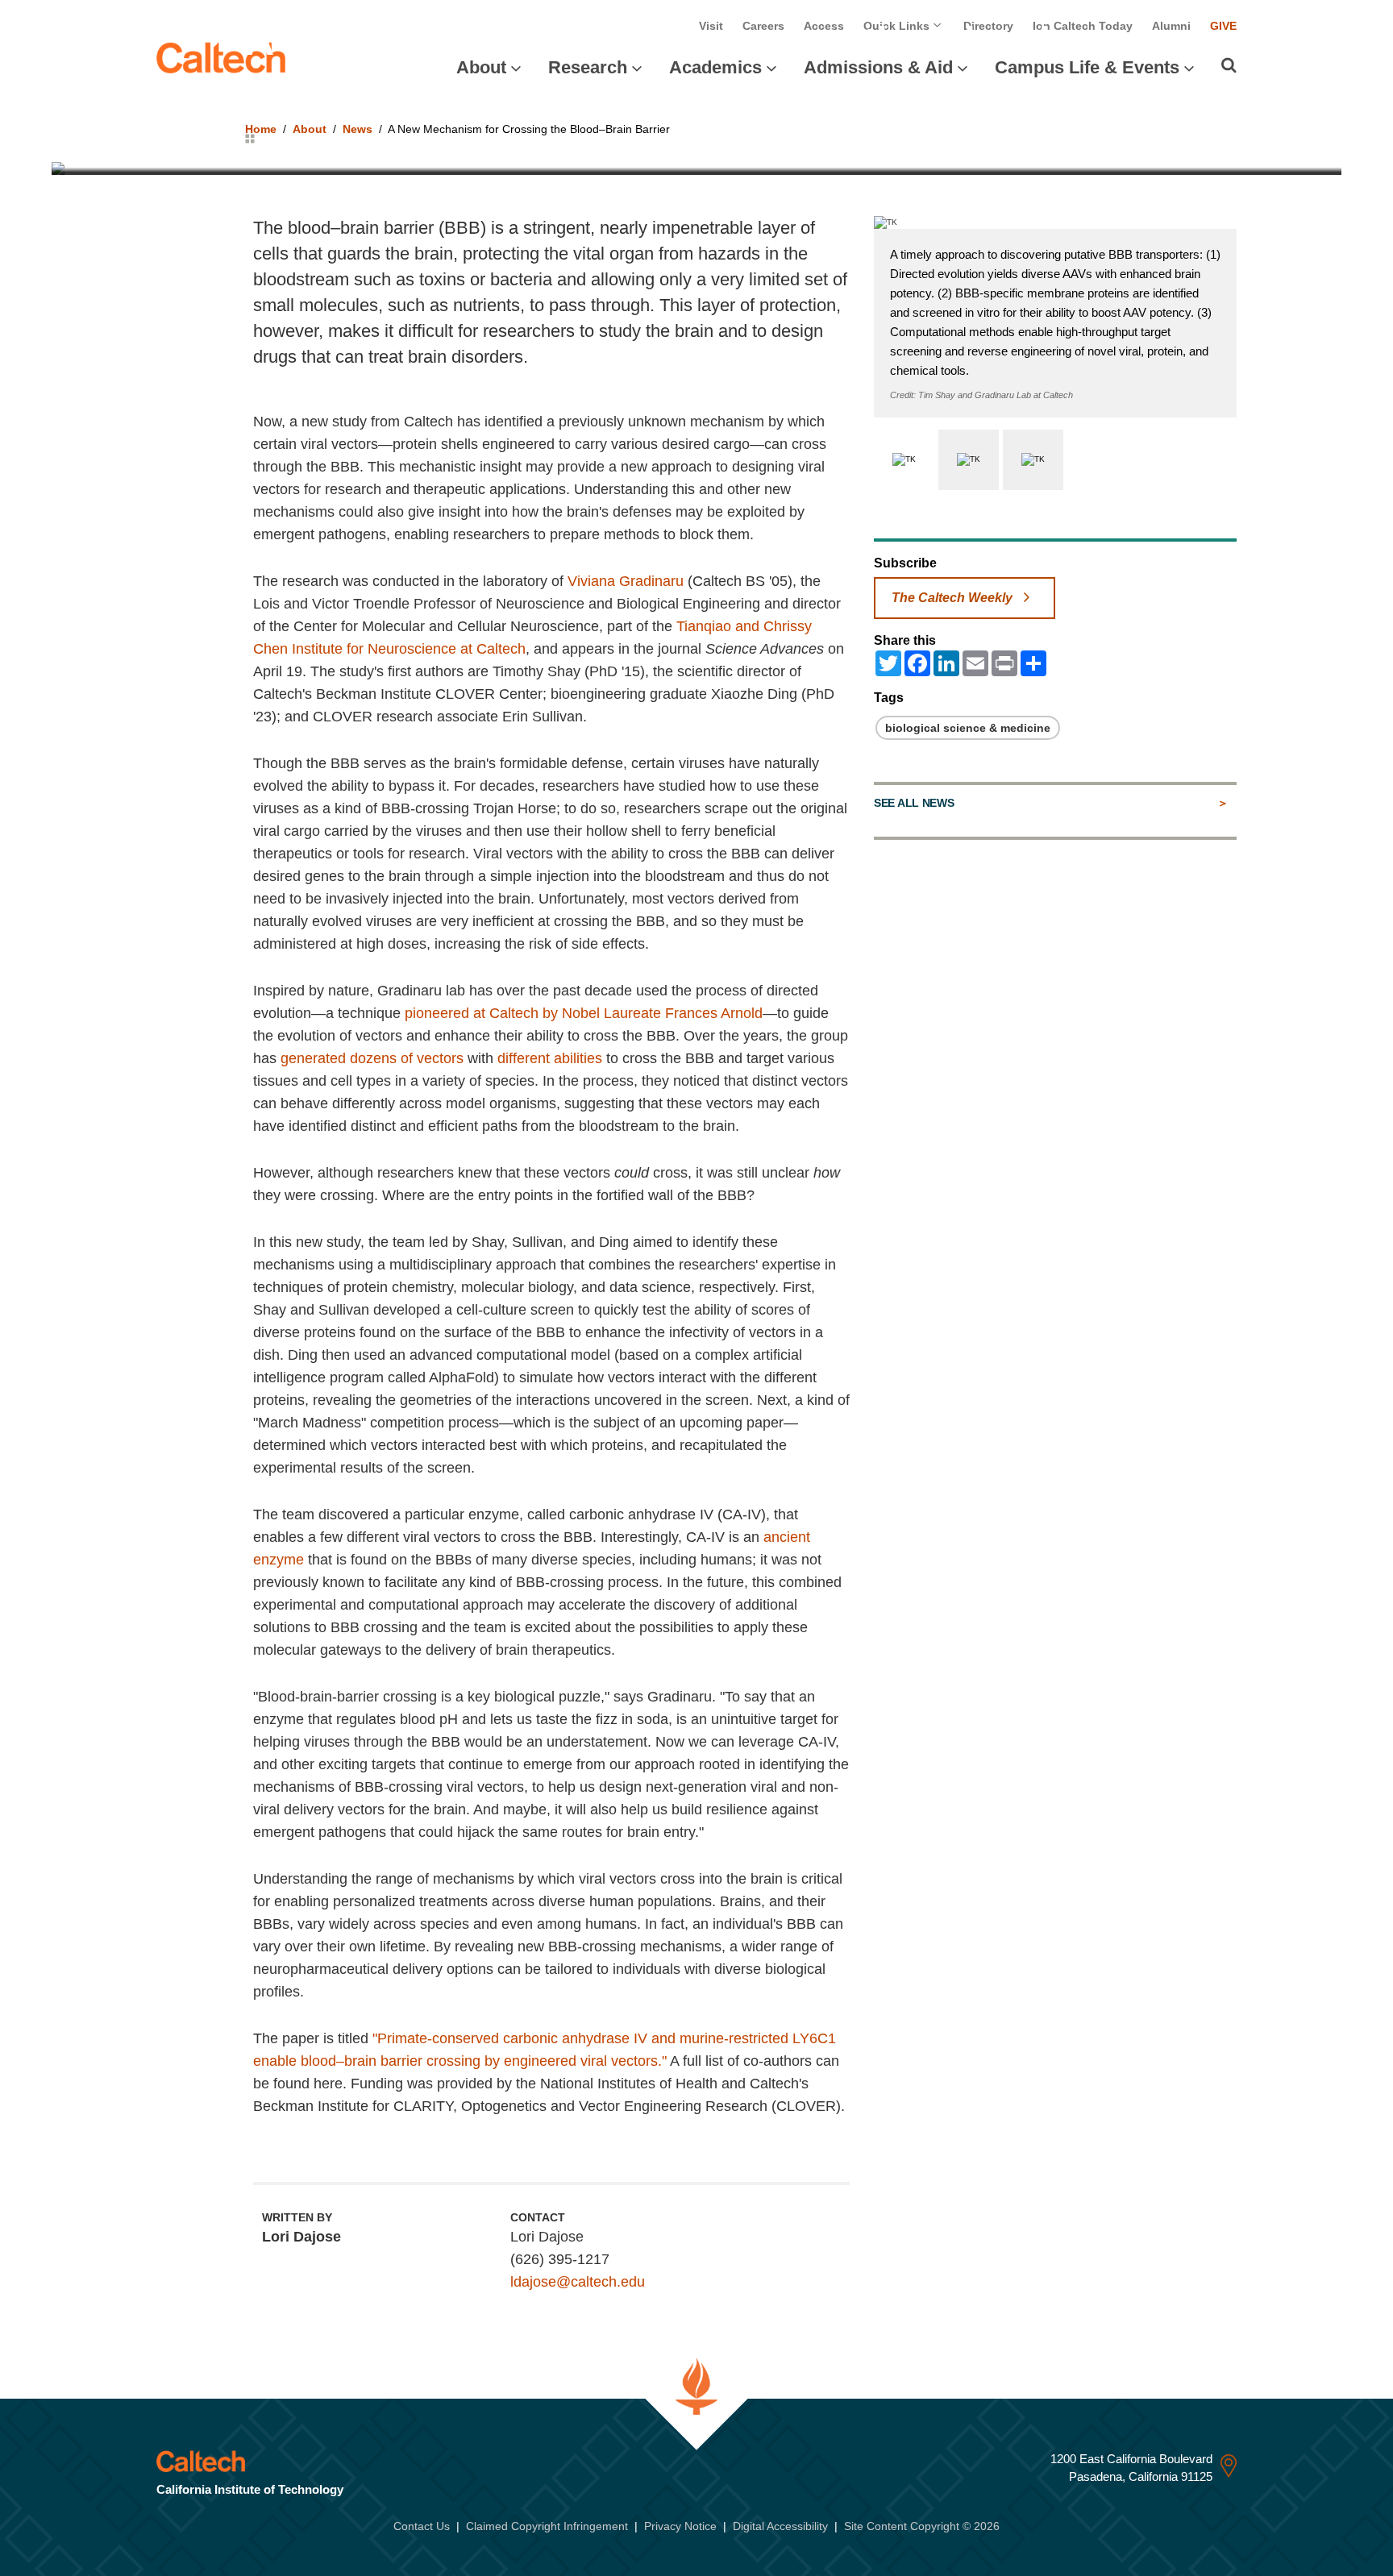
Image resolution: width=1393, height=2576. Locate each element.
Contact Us (422, 2526)
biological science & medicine (968, 728)
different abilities (550, 1058)
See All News (914, 803)
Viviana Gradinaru (626, 581)
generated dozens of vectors (372, 1058)
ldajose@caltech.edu (578, 2282)
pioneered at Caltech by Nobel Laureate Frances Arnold (584, 1013)
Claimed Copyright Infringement (547, 2526)
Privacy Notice (680, 2526)
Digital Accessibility (780, 2526)
